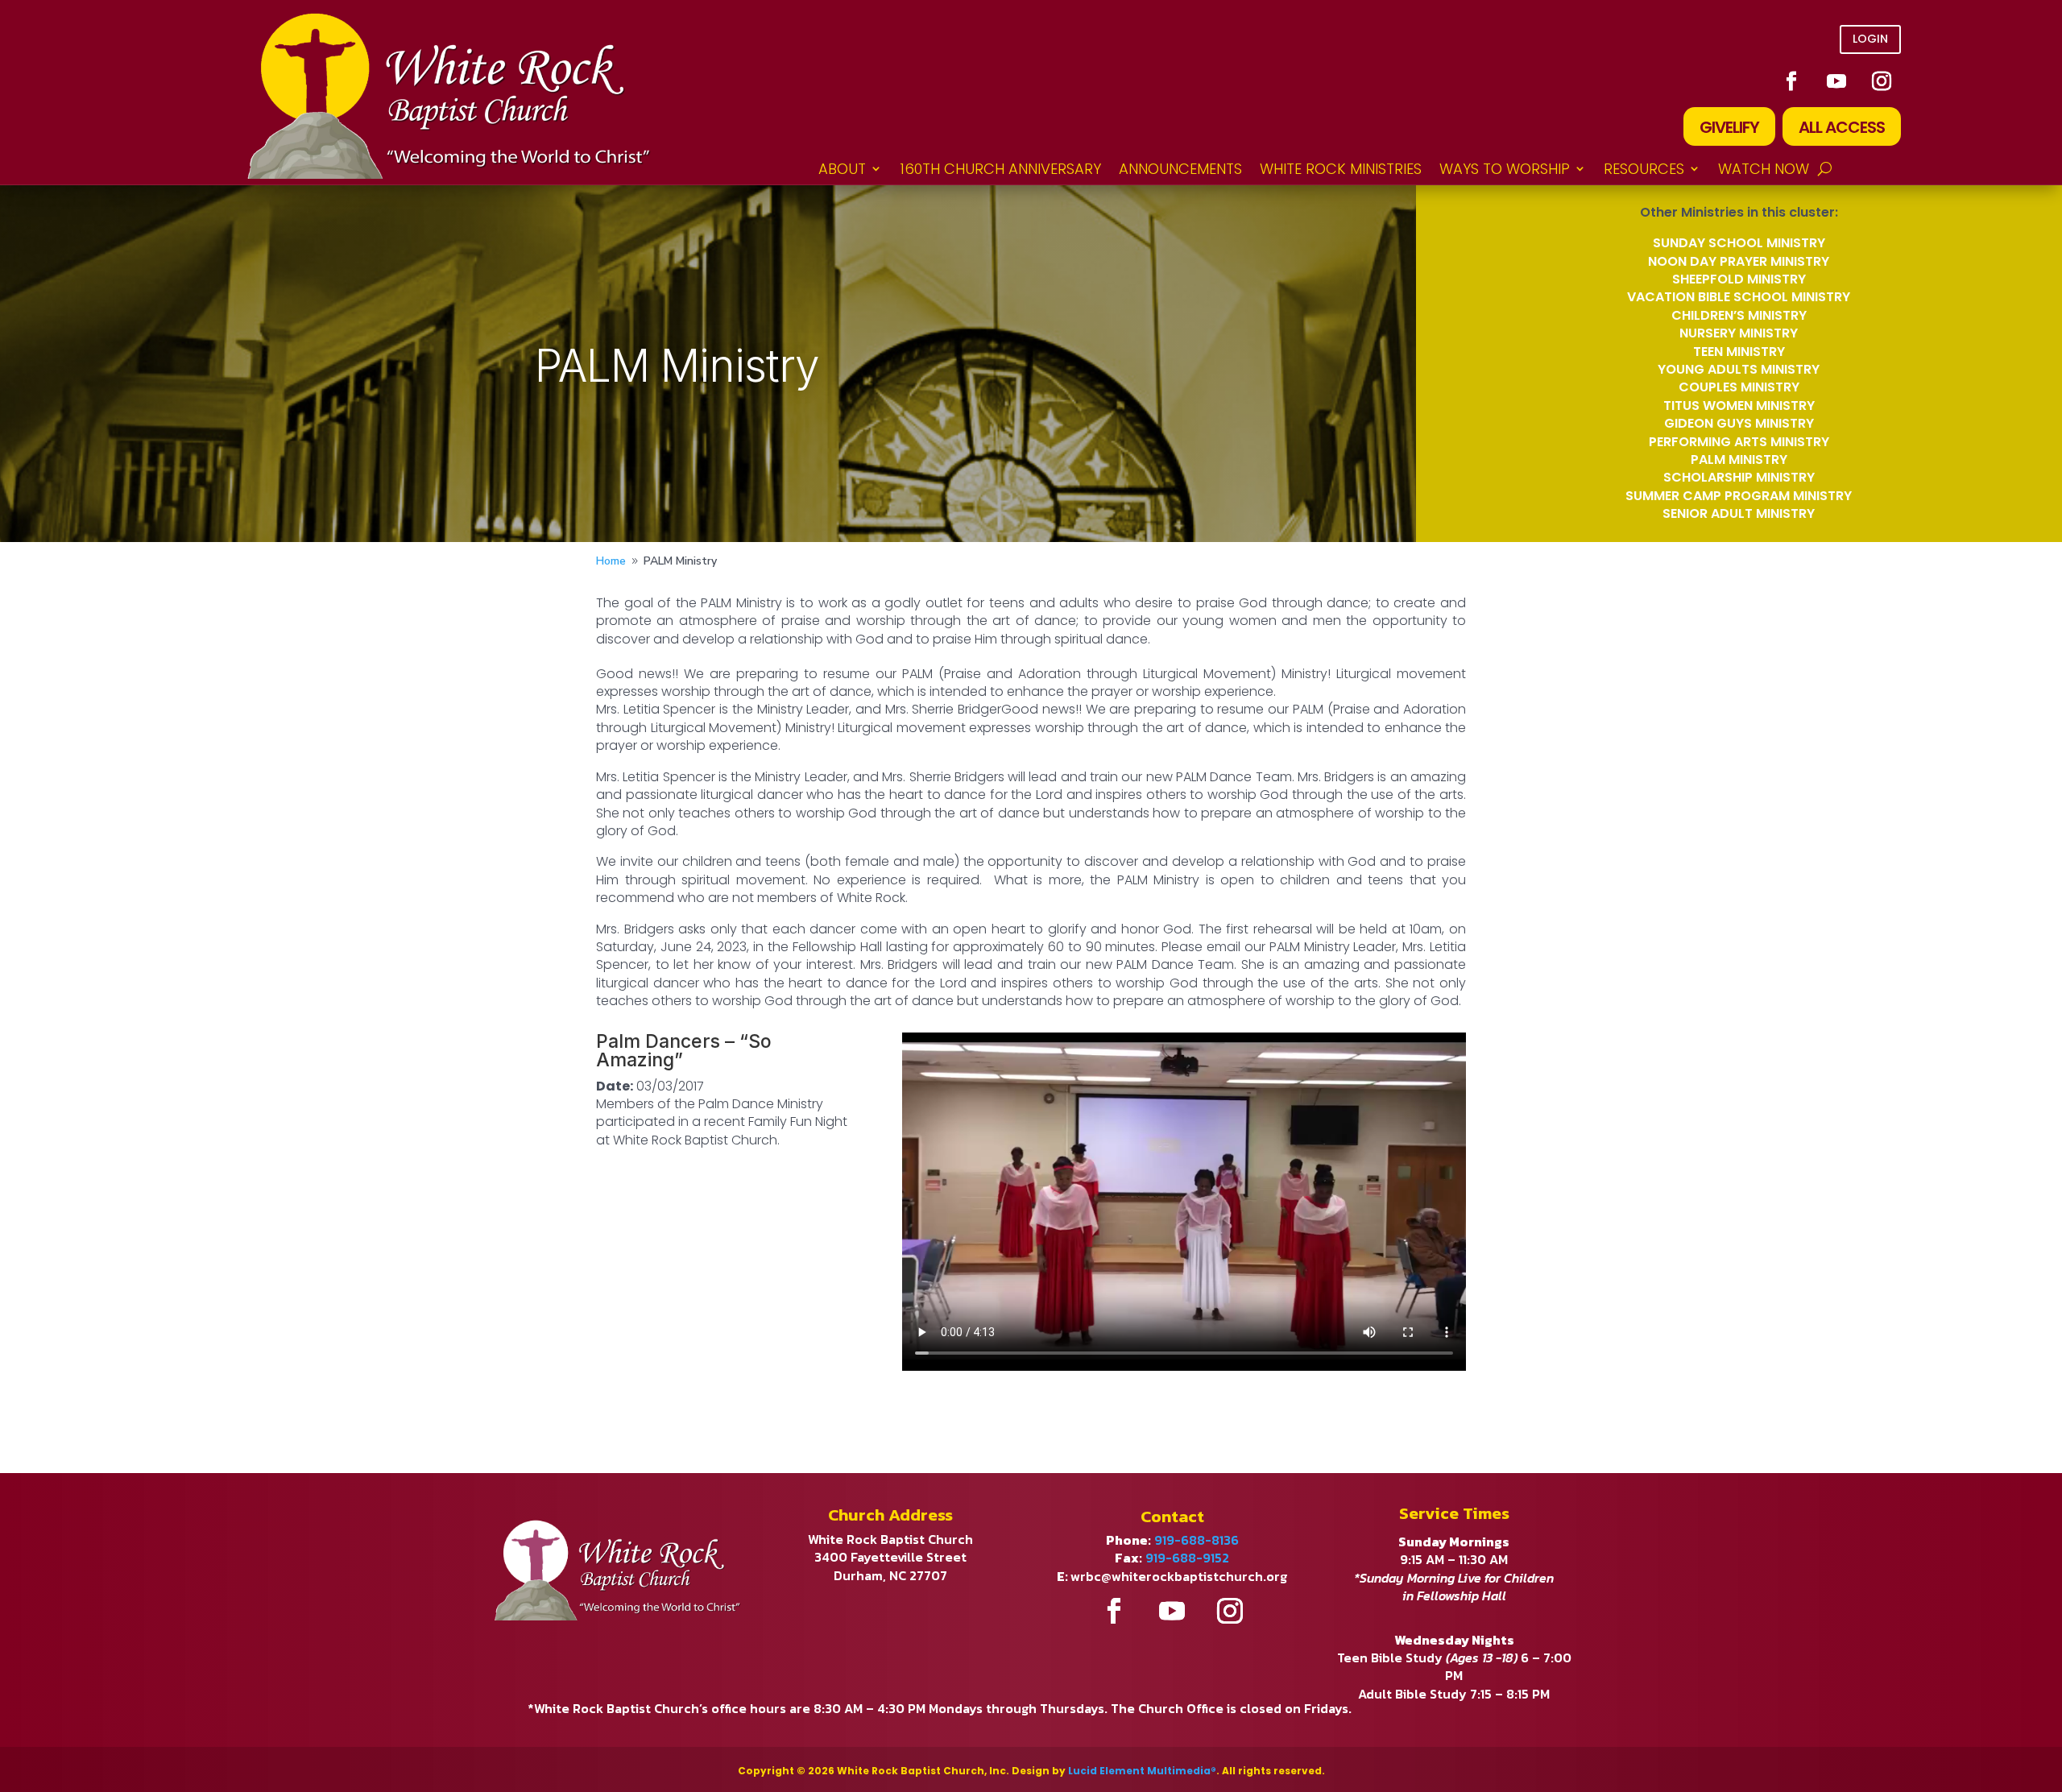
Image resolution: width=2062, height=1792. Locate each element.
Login (1870, 39)
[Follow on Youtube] (1836, 81)
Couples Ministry (1739, 387)
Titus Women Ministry (1739, 406)
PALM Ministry (1739, 459)
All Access (1842, 127)
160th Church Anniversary (1000, 169)
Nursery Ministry (1739, 333)
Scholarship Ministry (1739, 477)
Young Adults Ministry (1739, 369)
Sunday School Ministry (1739, 243)
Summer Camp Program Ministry (1739, 496)
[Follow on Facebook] (1791, 81)
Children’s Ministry (1739, 315)
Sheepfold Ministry (1739, 279)
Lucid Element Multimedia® (1142, 1771)
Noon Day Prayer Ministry (1739, 261)
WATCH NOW (1764, 169)
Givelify (1729, 127)
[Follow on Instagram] (1882, 81)
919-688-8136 (1197, 1540)
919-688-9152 (1187, 1558)
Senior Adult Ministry (1739, 513)
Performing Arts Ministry (1739, 442)
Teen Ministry (1739, 352)
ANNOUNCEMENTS (1180, 169)
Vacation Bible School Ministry (1739, 297)
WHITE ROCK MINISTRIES (1341, 169)
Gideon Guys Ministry (1739, 423)
